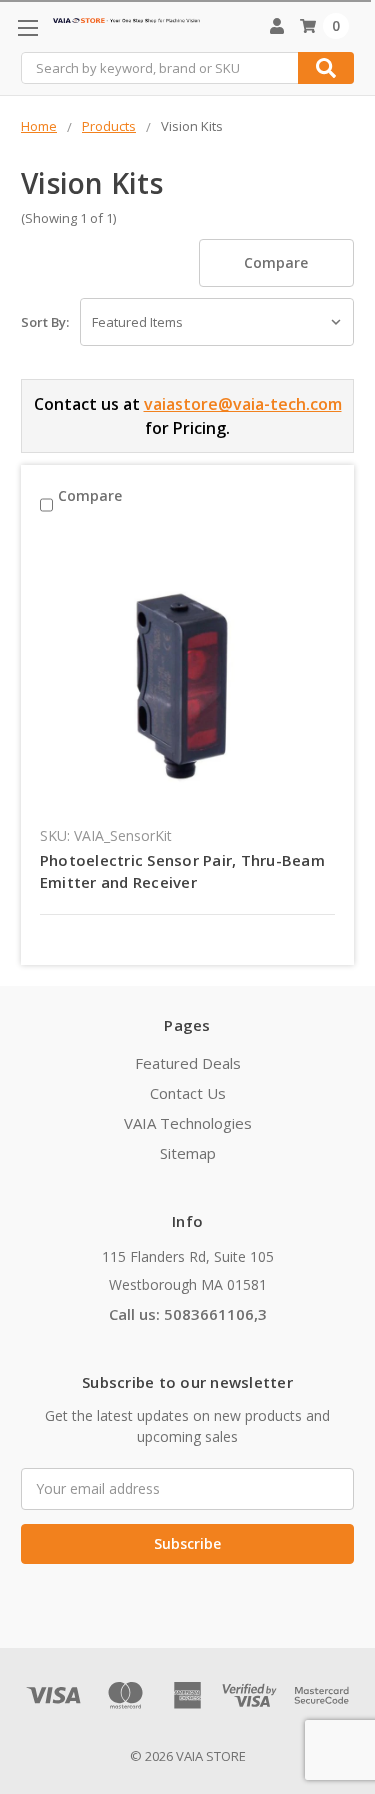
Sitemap (188, 1153)
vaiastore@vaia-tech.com (243, 404)
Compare (276, 262)
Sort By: (45, 322)
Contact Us (188, 1093)
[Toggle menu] (27, 27)
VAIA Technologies (188, 1123)
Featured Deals (188, 1063)
